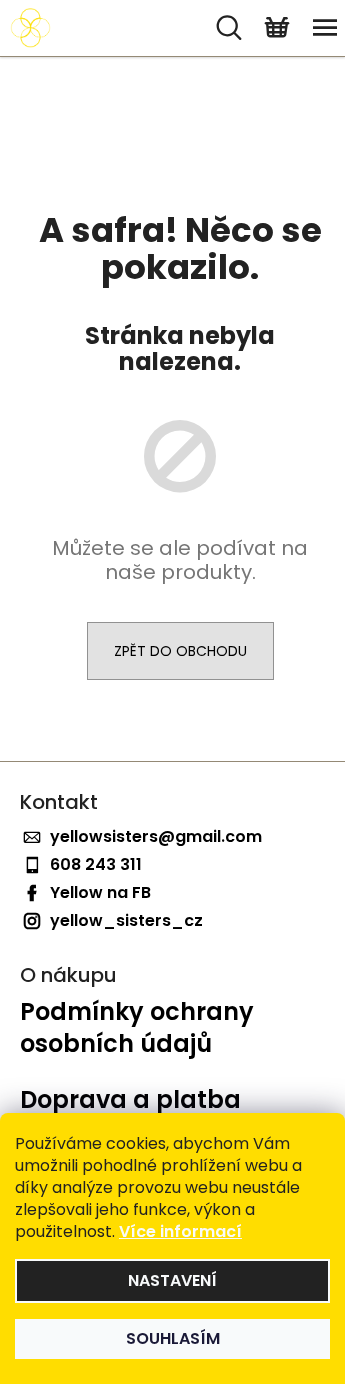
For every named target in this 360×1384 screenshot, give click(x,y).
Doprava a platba (130, 1100)
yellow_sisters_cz (126, 920)
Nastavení (172, 1280)
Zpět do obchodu (180, 651)
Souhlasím (173, 1338)
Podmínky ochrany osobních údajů (137, 1028)
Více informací (180, 1231)
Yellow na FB (100, 892)
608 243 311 (96, 864)
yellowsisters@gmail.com (156, 836)
